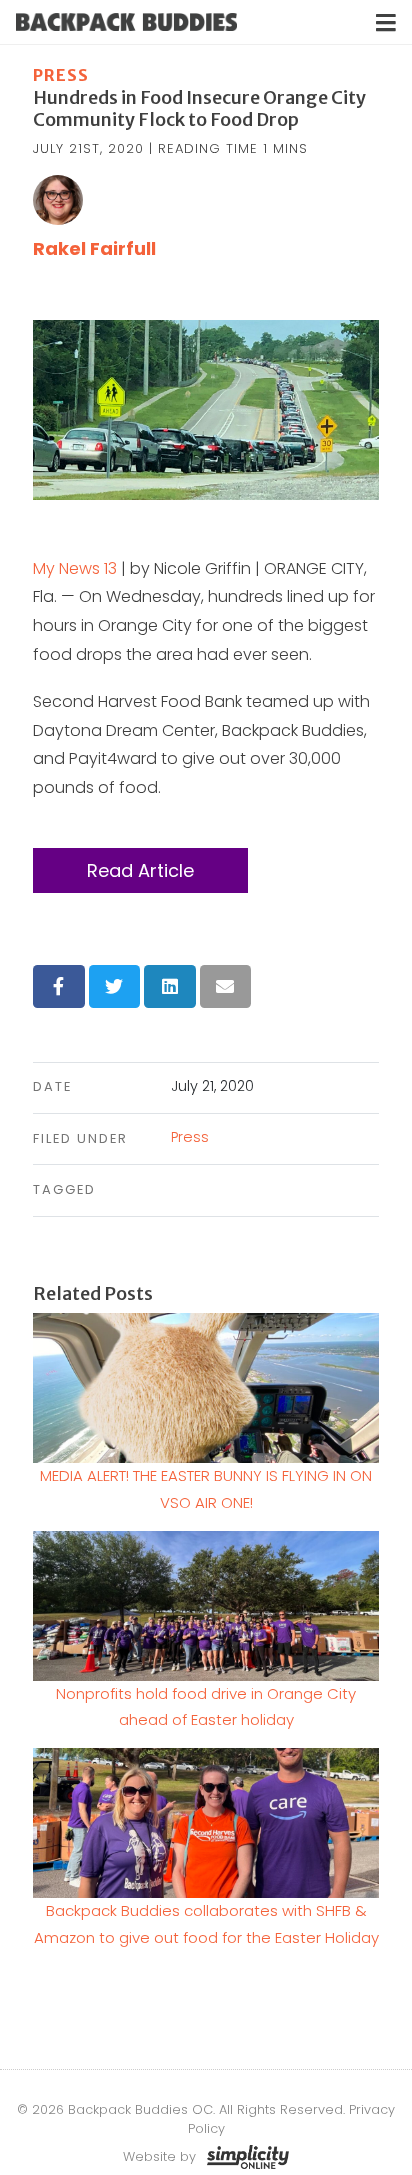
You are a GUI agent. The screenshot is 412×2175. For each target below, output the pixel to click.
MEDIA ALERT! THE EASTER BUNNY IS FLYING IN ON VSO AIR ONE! (206, 1488)
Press (61, 75)
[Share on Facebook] (59, 986)
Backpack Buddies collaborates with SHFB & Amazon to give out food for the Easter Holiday (206, 1923)
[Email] (226, 986)
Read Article (140, 870)
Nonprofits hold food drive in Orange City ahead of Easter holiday (206, 1706)
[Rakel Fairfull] (58, 198)
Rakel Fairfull (94, 249)
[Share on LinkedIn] (170, 986)
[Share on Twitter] (115, 986)
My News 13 (75, 568)
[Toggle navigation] (386, 23)
